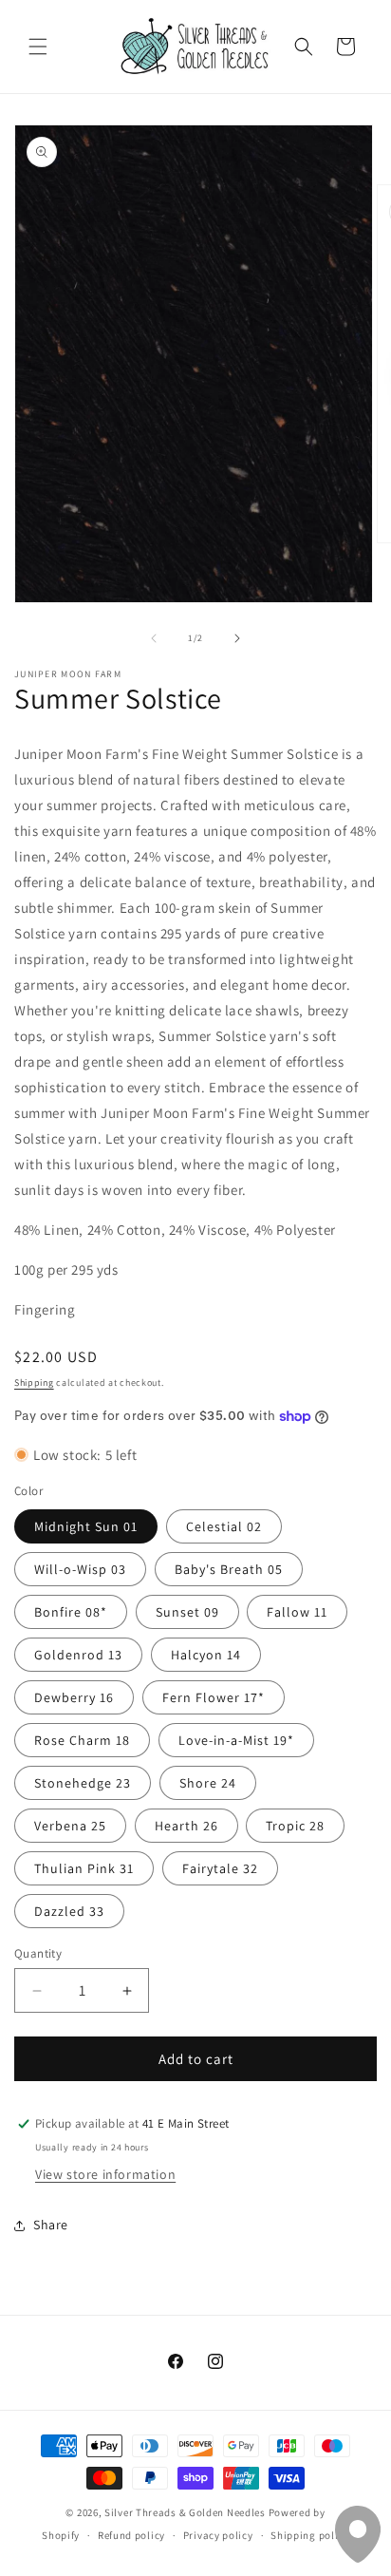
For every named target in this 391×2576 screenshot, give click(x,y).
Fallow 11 (297, 1612)
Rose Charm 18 (82, 1740)
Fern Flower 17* (214, 1697)
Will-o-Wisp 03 (80, 1569)
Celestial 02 (224, 1526)
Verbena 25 (70, 1826)
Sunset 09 (187, 1612)
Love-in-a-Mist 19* (236, 1740)
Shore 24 (208, 1783)
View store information (105, 2174)
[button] (38, 47)
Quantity (38, 1953)
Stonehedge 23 (83, 1783)
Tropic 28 (295, 1826)
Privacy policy (218, 2535)
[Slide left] (154, 638)
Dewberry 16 (74, 1697)
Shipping (34, 1383)
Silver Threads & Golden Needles (185, 2512)
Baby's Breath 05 (229, 1569)
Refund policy (131, 2535)
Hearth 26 (186, 1826)
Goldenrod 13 (78, 1655)
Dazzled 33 (69, 1911)
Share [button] (51, 2225)
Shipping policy (310, 2535)
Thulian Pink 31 (84, 1868)
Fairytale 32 (220, 1868)
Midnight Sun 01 (86, 1526)
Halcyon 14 (206, 1655)
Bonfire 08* (71, 1612)
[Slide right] (237, 638)
